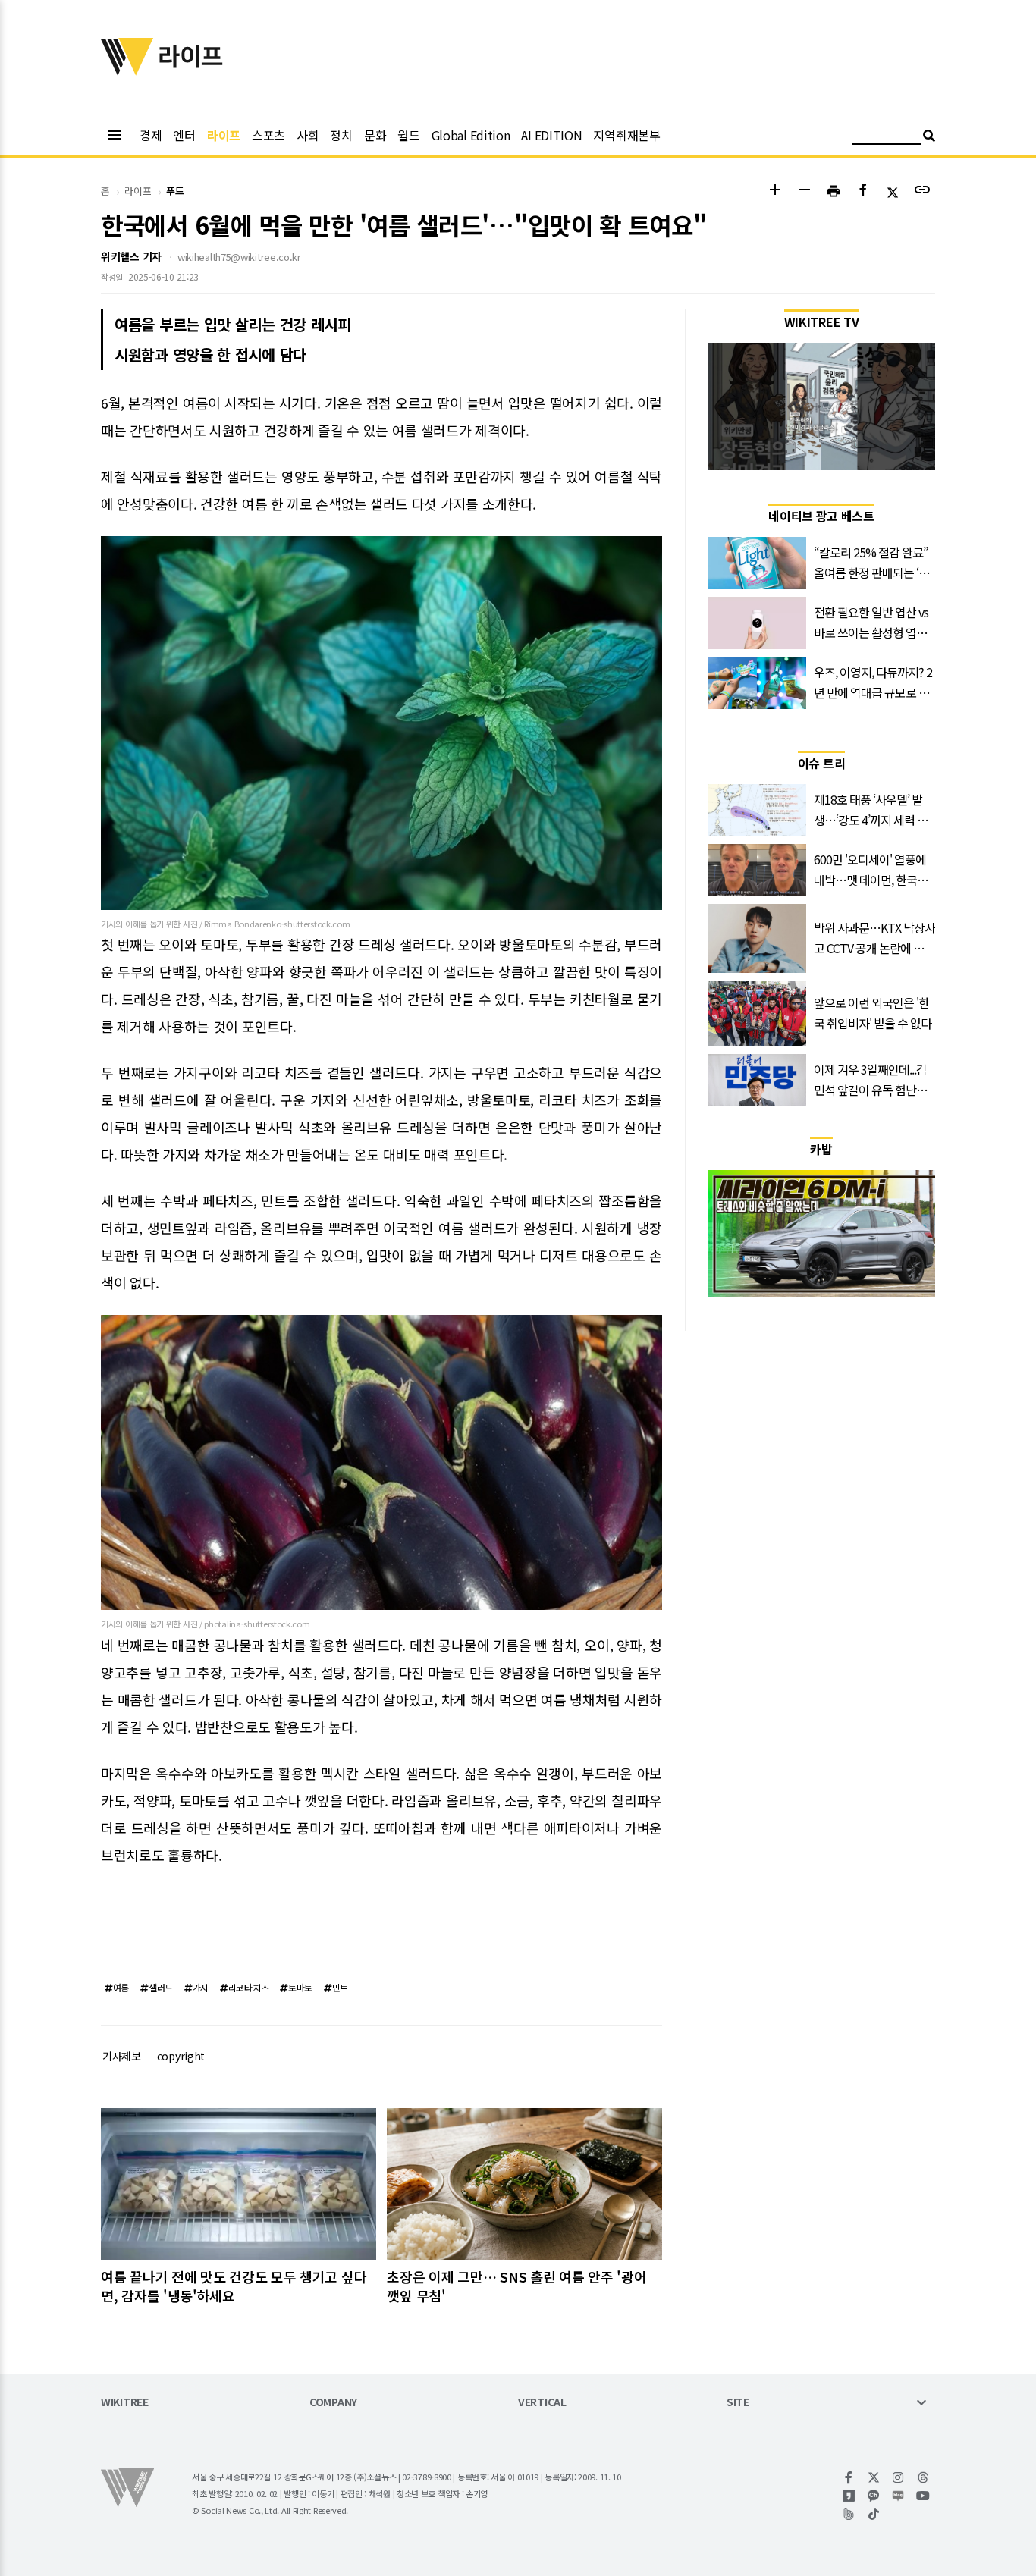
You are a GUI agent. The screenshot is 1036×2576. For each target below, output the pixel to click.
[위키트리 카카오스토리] (849, 2496)
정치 (341, 135)
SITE (738, 2403)
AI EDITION (551, 135)
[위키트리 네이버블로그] (898, 2496)
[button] (775, 191)
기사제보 (122, 2056)
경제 (151, 135)
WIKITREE (125, 2403)
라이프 (224, 135)
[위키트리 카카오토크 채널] (874, 2496)
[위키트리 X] (874, 2477)
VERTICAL (542, 2403)
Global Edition (471, 135)
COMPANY (333, 2403)
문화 (375, 135)
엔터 (184, 135)
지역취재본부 (626, 135)
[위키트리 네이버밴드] (849, 2514)
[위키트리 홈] (127, 71)
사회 (308, 135)
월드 (408, 135)
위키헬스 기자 (131, 256)
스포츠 (268, 135)
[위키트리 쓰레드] (923, 2477)
